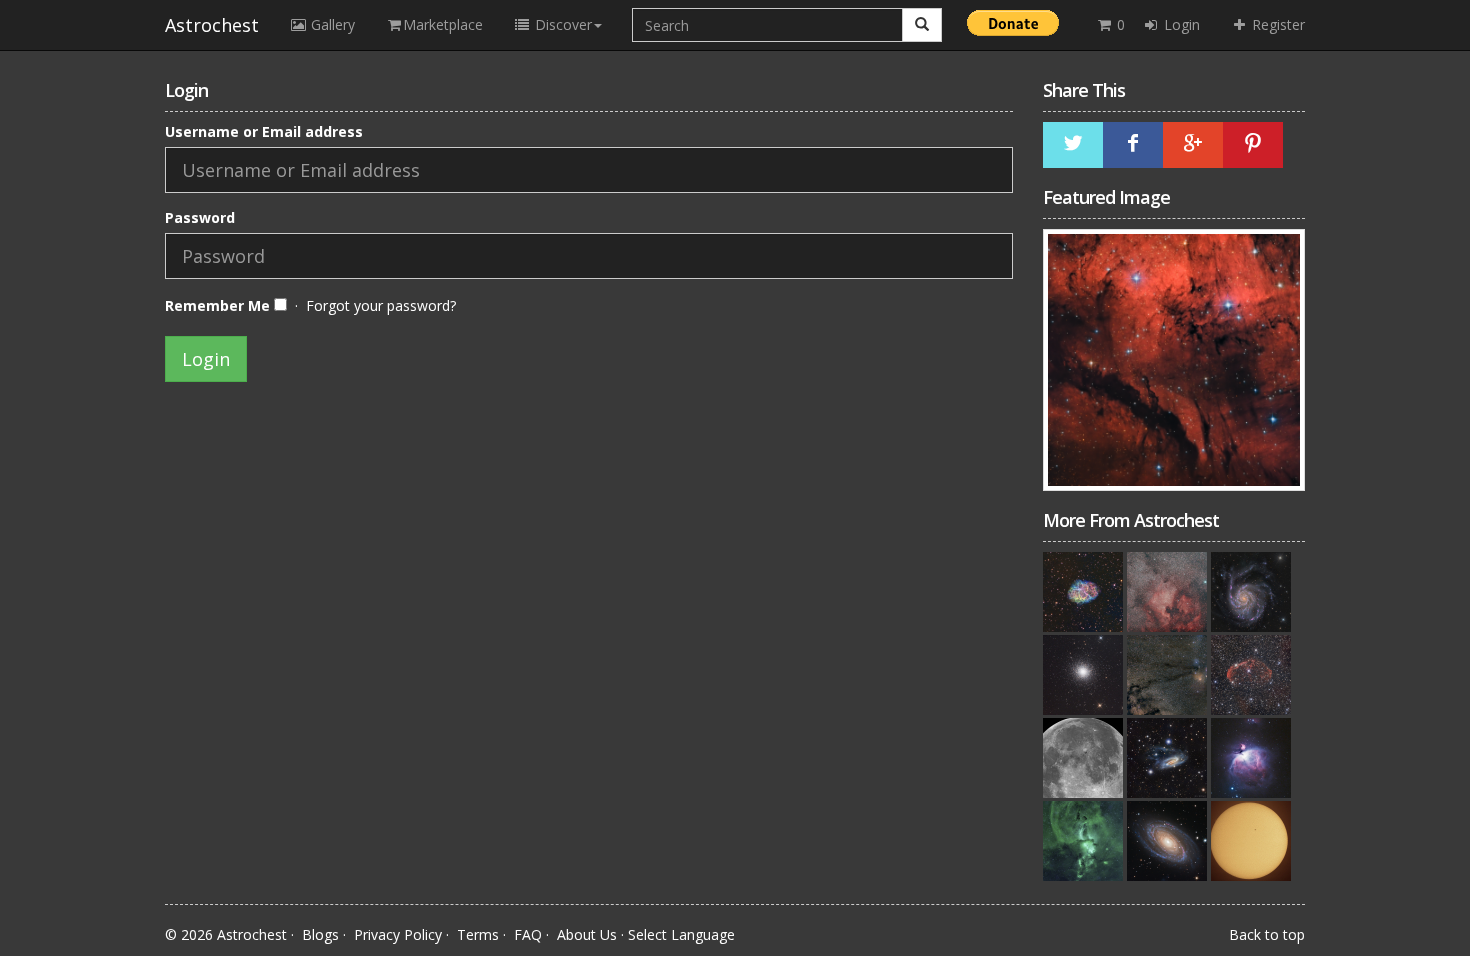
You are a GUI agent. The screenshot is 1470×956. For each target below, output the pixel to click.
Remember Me (219, 305)
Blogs (320, 934)
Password (200, 217)
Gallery (331, 24)
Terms (478, 934)
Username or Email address (264, 131)
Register (1276, 24)
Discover (561, 24)
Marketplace (443, 24)
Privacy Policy (398, 934)
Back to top (1267, 934)
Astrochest (212, 25)
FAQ (528, 934)
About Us (587, 934)
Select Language (681, 934)
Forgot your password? (381, 305)
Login (1180, 24)
